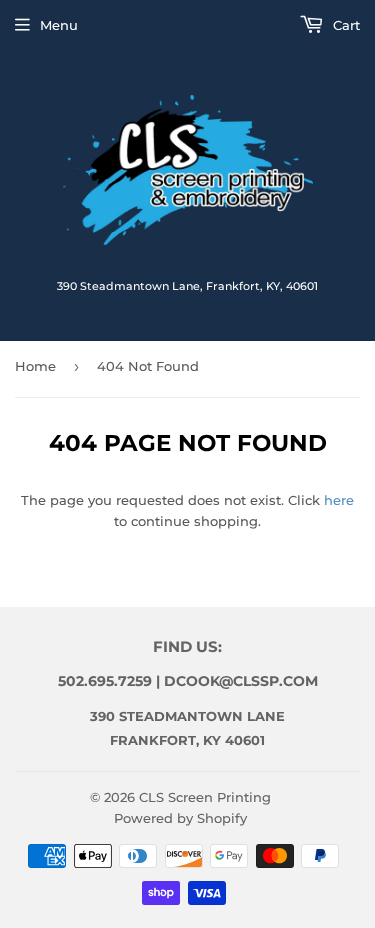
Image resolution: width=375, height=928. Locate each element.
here (339, 500)
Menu (59, 25)
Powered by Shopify (180, 818)
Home (35, 366)
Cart (344, 25)
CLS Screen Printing (205, 797)
